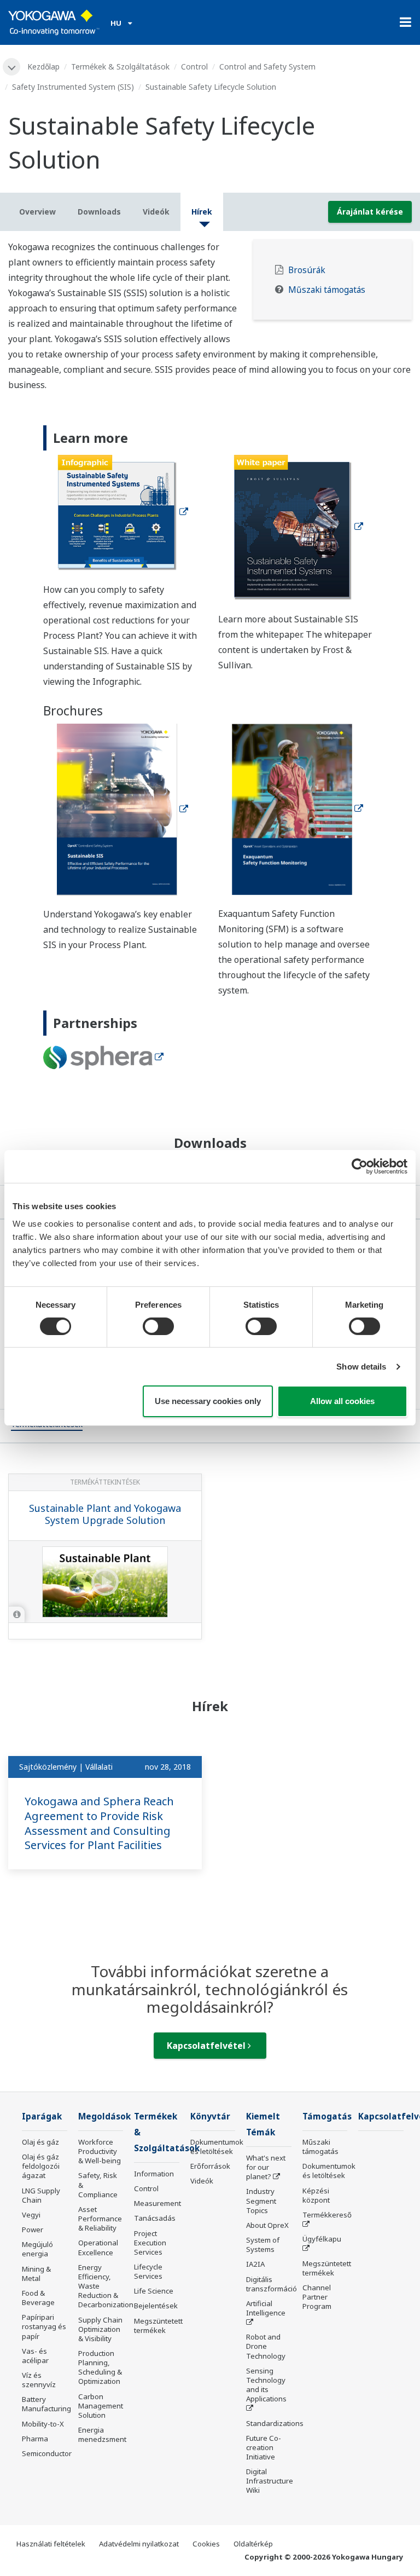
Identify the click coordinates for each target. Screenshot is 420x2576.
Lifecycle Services (148, 2271)
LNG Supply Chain (41, 2195)
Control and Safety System (267, 67)
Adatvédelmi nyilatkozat (139, 2544)
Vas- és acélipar (35, 2356)
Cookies (206, 2544)
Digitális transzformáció (272, 2284)
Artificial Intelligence (266, 2308)
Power (33, 2230)
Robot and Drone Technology (266, 2346)
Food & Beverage (38, 2298)
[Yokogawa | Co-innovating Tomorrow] (54, 22)
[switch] (158, 1326)
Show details (361, 1367)
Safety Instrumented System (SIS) (73, 87)
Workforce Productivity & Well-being (100, 2151)
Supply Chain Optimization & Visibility (100, 2329)
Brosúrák (307, 270)
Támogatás (327, 2116)
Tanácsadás (155, 2218)
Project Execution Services (150, 2243)
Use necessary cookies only (208, 1401)
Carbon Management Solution (101, 2406)
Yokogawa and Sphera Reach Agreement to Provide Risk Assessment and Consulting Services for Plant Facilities (99, 1823)
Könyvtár (210, 2116)
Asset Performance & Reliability (100, 2219)
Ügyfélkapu (322, 2239)
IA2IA (255, 2264)
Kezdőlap (43, 67)
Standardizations (275, 2423)
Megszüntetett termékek (158, 2326)
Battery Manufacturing (46, 2404)
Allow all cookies (342, 1401)
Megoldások (104, 2116)
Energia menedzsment (102, 2435)
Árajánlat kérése (370, 212)
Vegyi (31, 2215)
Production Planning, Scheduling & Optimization (100, 2367)
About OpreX (267, 2225)
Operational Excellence (98, 2247)
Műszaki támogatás (327, 290)
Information (154, 2174)
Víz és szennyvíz (39, 2380)
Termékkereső (327, 2215)
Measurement (157, 2203)
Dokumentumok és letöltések (217, 2147)
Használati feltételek (51, 2544)
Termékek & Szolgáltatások (120, 67)
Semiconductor (47, 2453)
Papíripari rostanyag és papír (44, 2326)
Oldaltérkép (253, 2544)
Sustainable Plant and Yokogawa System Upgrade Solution (105, 1514)
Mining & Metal (36, 2274)
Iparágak (42, 2116)
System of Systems (263, 2245)
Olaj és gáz (40, 2142)
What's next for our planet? (266, 2167)
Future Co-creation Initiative (264, 2447)
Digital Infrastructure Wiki (270, 2481)
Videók (202, 2181)
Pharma (35, 2439)
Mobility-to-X (43, 2424)
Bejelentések (156, 2306)
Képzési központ (316, 2195)
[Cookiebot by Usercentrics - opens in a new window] (360, 1166)
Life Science (154, 2291)
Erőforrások (210, 2166)
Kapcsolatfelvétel (207, 2046)
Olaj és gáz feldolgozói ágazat (41, 2166)
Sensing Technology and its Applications (266, 2385)
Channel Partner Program (317, 2297)
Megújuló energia (37, 2249)
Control (194, 67)
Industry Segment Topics (261, 2200)
